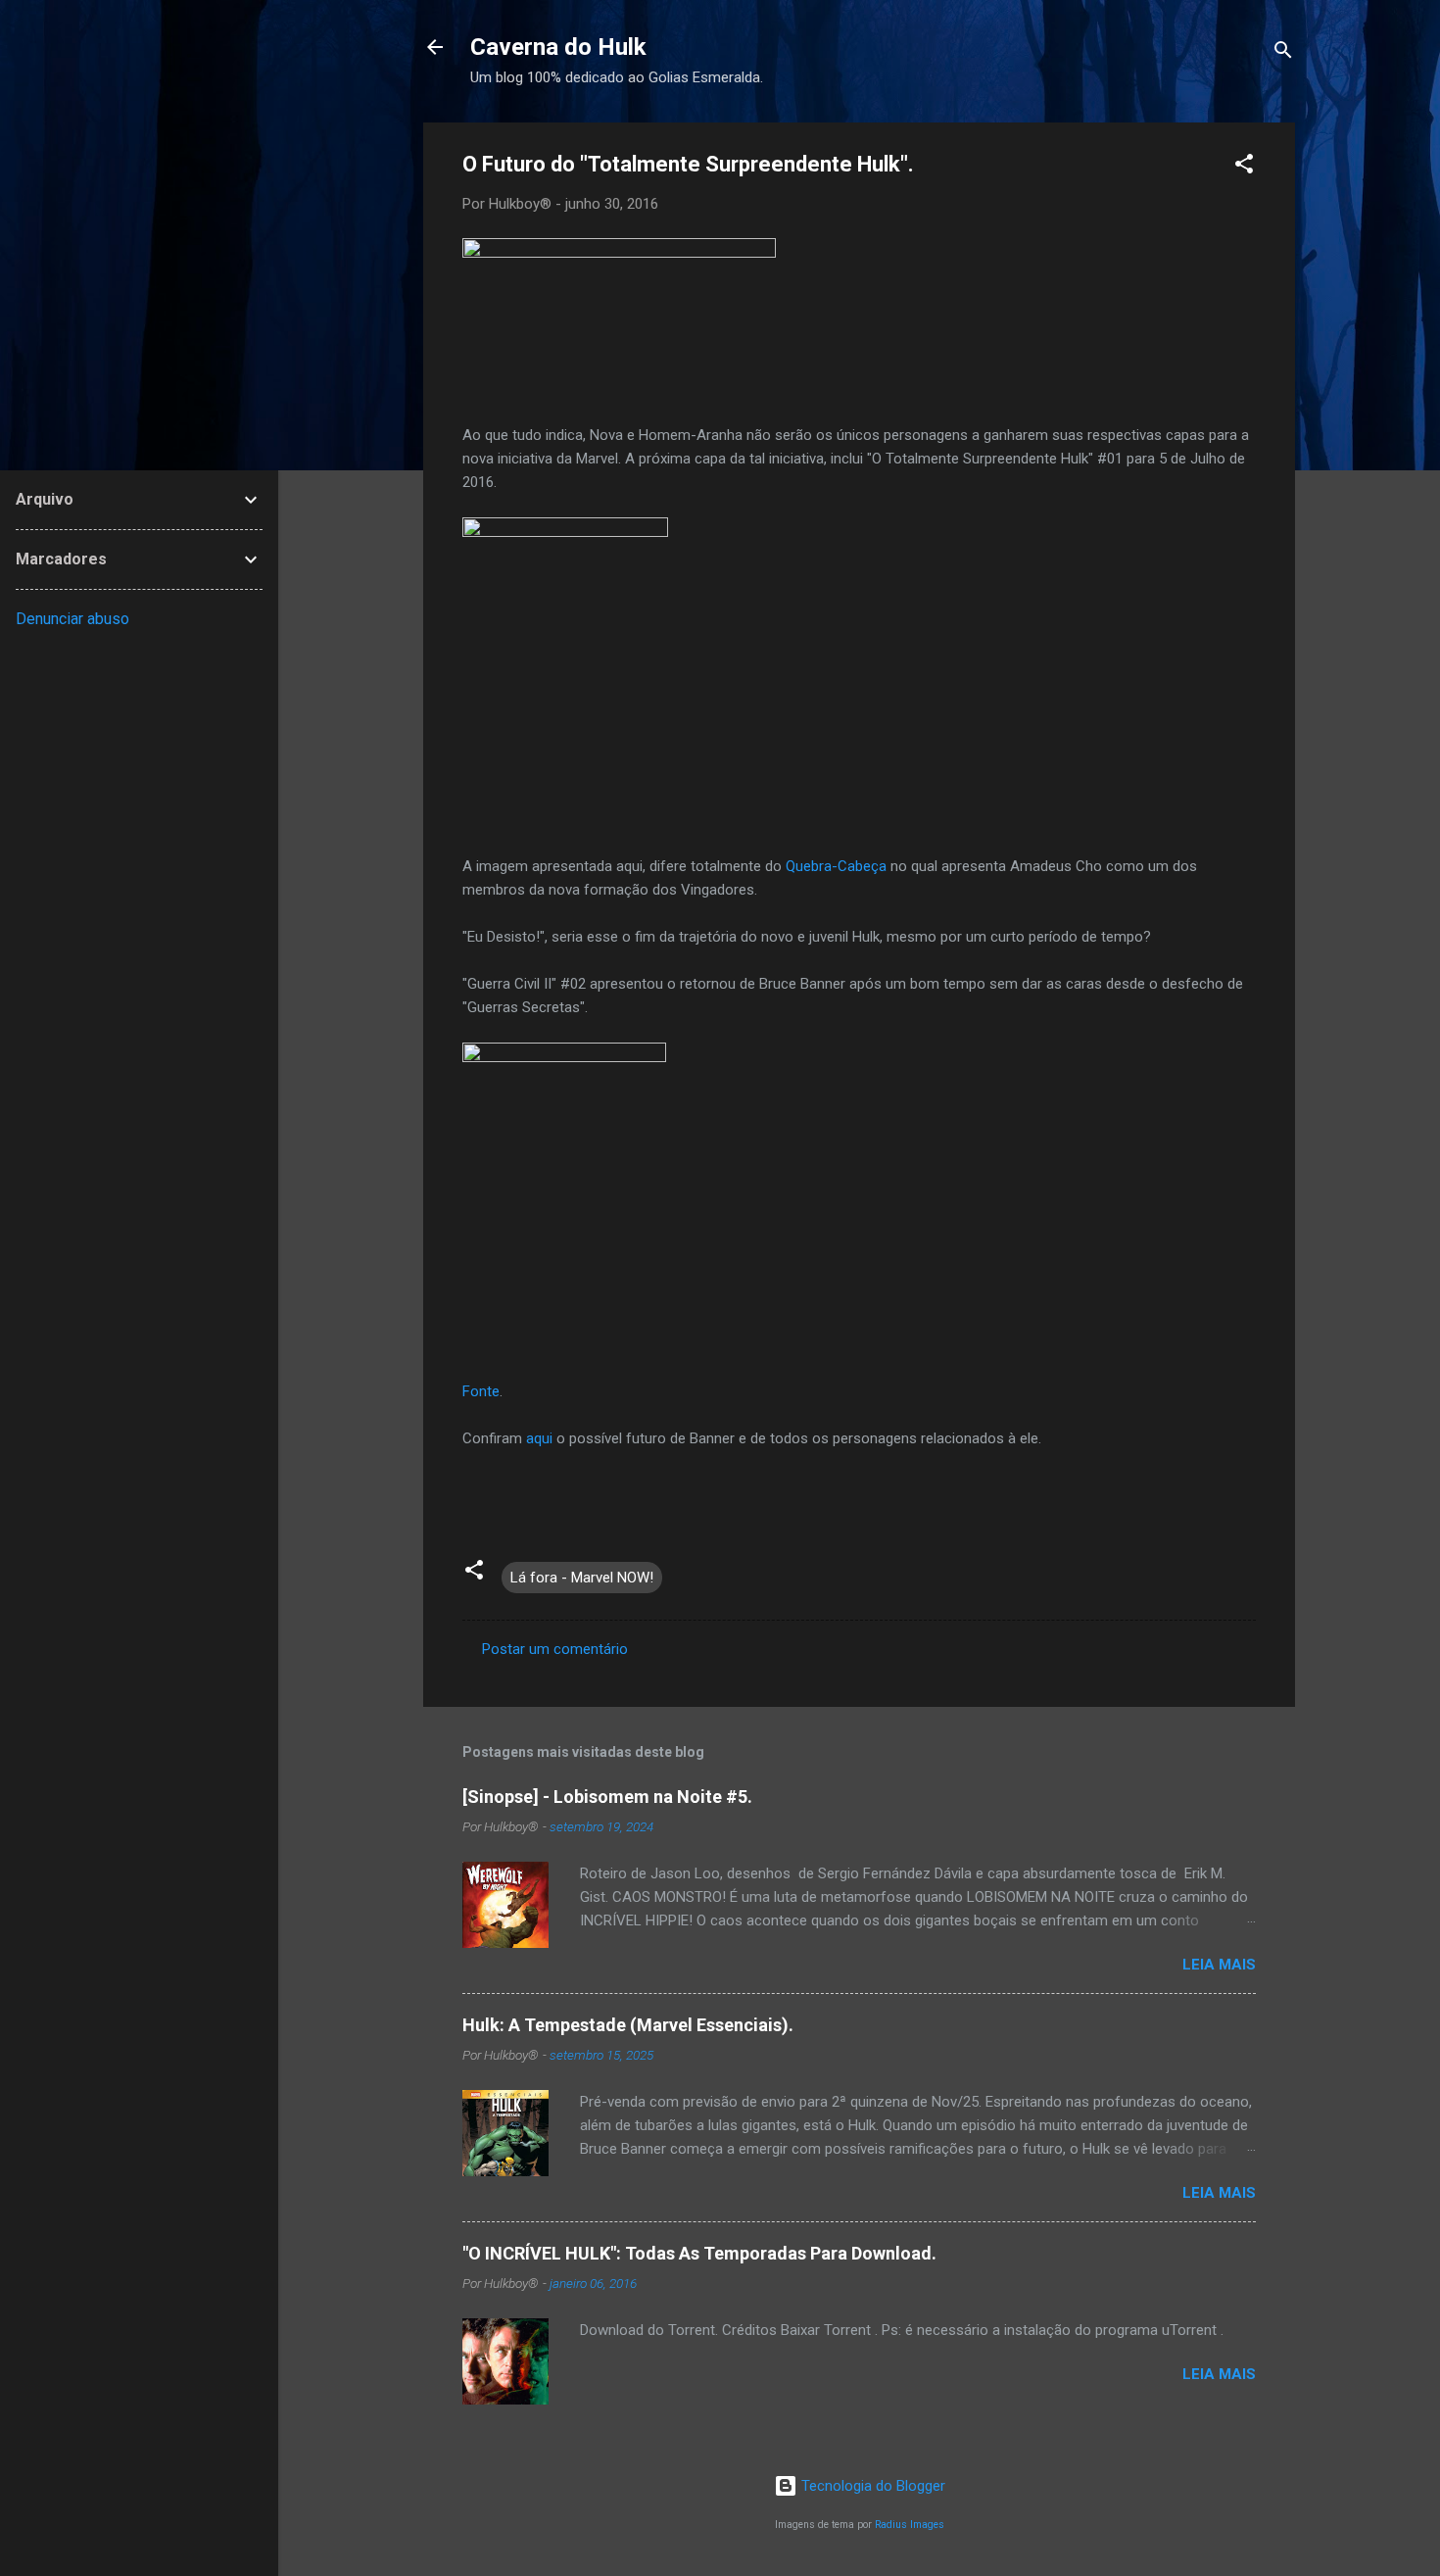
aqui (539, 1438)
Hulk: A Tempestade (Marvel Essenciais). (628, 2025)
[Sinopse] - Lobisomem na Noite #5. (607, 1797)
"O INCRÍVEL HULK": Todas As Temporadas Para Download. (699, 2253)
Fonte (481, 1391)
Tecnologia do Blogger (871, 2486)
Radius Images (910, 2525)
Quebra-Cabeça (836, 866)
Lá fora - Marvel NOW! (582, 1578)
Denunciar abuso (72, 619)
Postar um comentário (555, 1649)
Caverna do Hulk (558, 47)
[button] (1244, 167)
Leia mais (1219, 1965)
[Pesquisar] (1283, 53)
